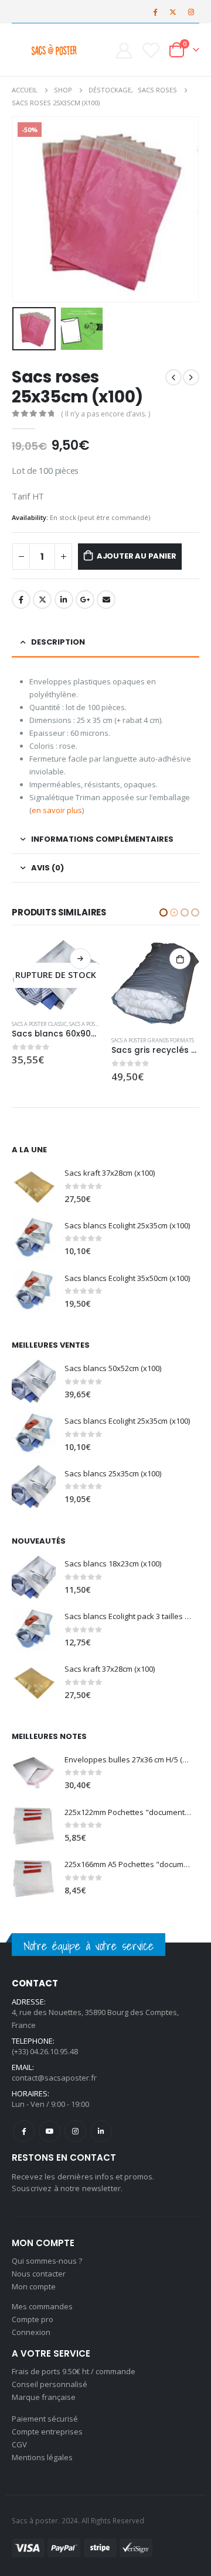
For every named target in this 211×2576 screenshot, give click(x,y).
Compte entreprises (47, 2432)
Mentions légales (42, 2457)
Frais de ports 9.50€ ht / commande (74, 2371)
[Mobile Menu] (21, 50)
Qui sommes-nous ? (47, 2261)
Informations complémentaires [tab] (102, 839)
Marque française (44, 2397)
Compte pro (33, 2319)
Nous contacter (39, 2274)
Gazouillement (42, 600)
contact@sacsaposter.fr (54, 2078)
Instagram (75, 2131)
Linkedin (101, 2131)
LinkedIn (64, 600)
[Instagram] (191, 12)
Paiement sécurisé (45, 2419)
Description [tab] (58, 642)
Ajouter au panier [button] (80, 959)
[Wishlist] (151, 50)
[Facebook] (155, 12)
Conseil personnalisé (50, 2384)
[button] (164, 912)
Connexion (31, 2332)
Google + (85, 600)
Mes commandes (42, 2306)
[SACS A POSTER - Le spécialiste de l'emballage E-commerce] (54, 50)
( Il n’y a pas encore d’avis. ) (105, 414)
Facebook (21, 600)
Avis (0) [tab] (47, 868)
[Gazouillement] (173, 12)
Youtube (50, 2131)
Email (106, 600)
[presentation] (26, 209)
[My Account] (124, 50)
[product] (56, 983)
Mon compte (34, 2286)
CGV (19, 2444)
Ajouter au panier (137, 556)
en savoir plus (57, 810)
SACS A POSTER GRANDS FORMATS (53, 1040)
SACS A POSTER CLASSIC (139, 1024)
